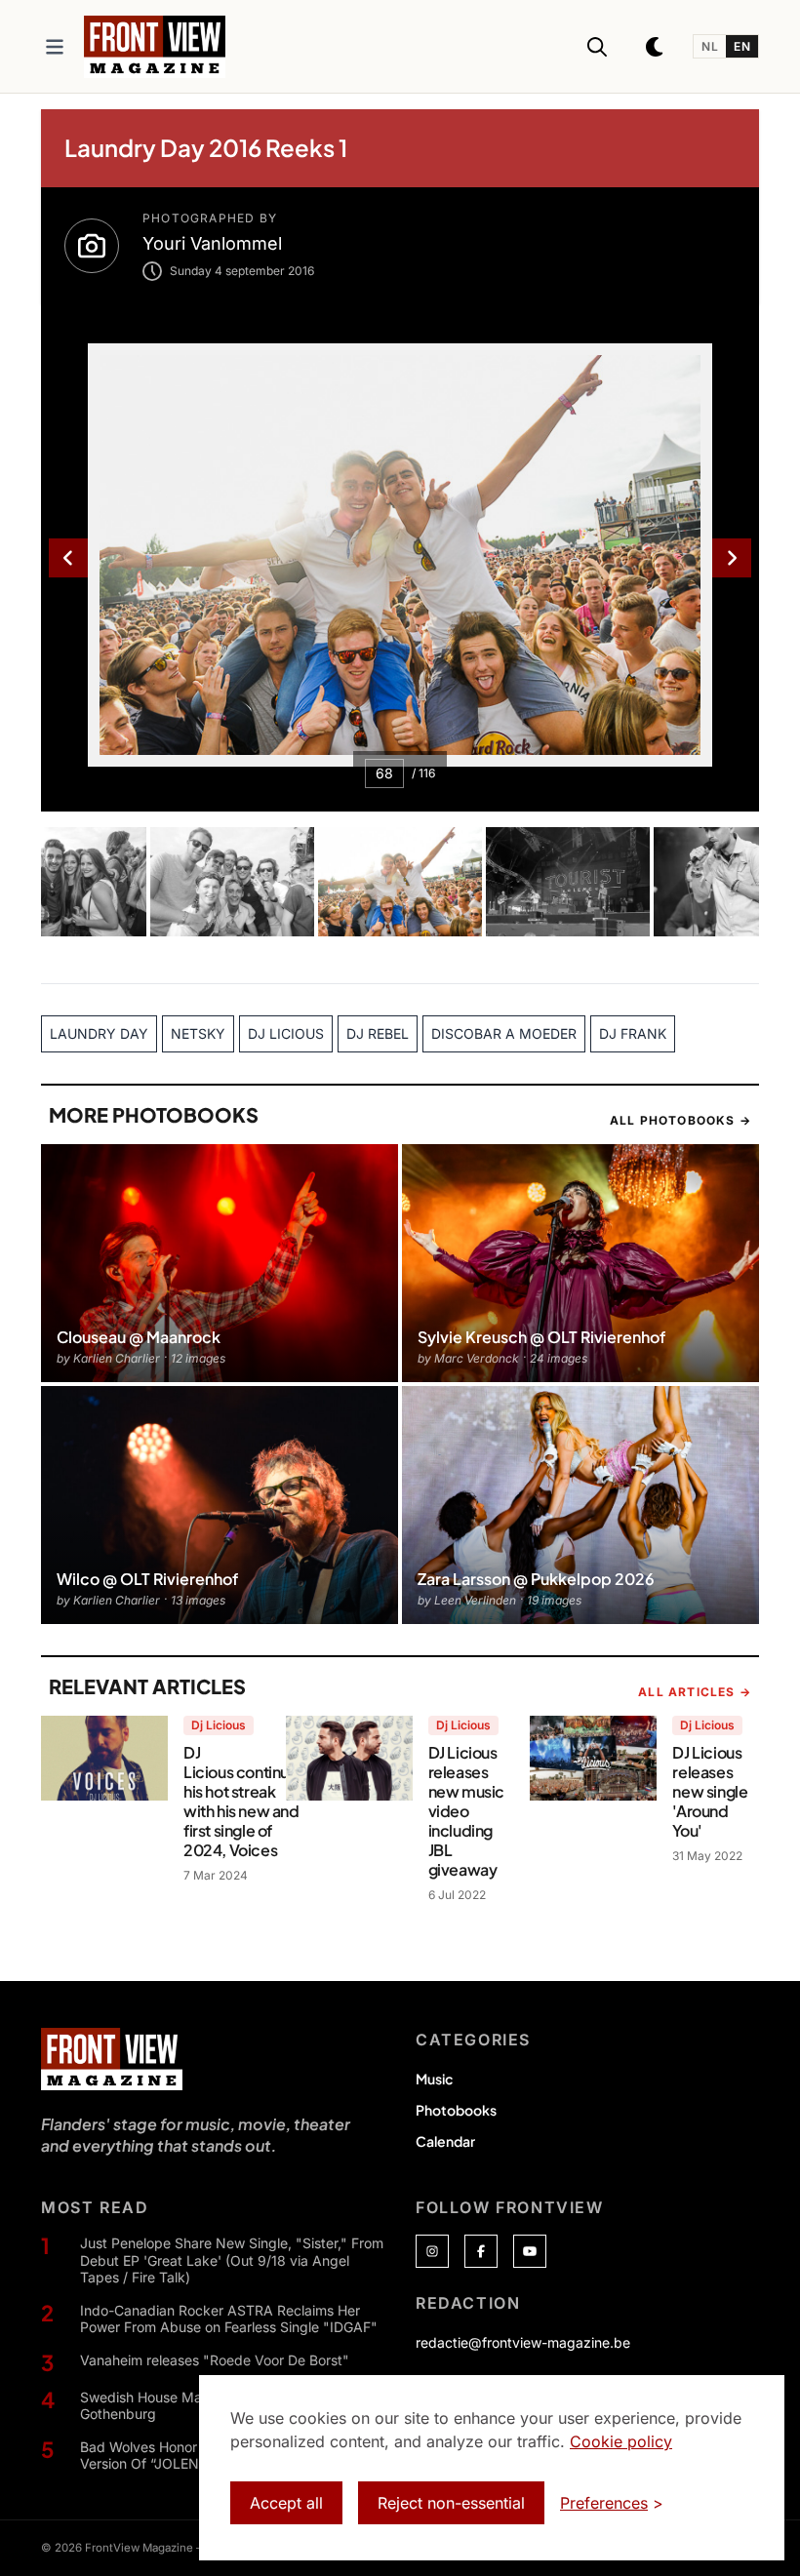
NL (710, 46)
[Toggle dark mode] (656, 47)
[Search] (597, 47)
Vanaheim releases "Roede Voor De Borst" (215, 2360)
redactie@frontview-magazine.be (523, 2342)
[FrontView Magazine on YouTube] (530, 2251)
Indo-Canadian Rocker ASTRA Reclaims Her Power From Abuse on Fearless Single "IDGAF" (229, 2319)
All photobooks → (680, 1120)
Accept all (286, 2503)
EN (742, 46)
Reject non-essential (451, 2503)
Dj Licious (219, 1725)
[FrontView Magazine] (112, 2059)
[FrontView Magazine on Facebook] (481, 2251)
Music (434, 2079)
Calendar (445, 2141)
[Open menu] (55, 47)
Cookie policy (621, 2441)
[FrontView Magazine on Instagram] (432, 2251)
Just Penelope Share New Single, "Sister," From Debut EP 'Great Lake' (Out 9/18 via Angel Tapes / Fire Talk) (232, 2260)
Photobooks (456, 2110)
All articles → (695, 1692)
